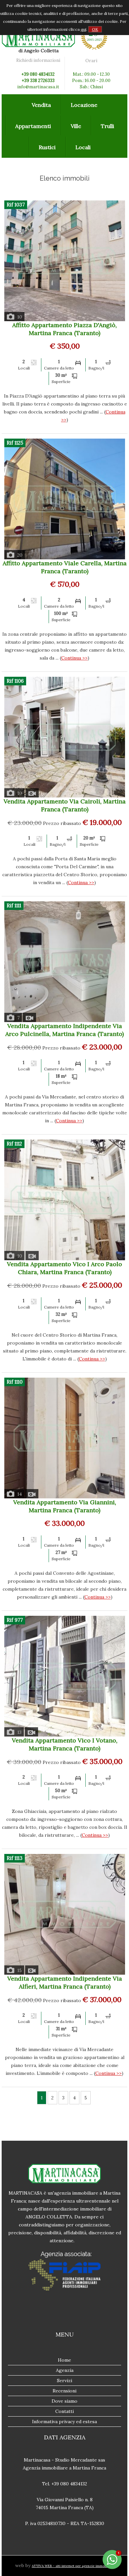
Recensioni (64, 2391)
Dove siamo (64, 2401)
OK (95, 29)
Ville (76, 126)
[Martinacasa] (38, 46)
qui (84, 29)
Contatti (64, 2411)
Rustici (47, 147)
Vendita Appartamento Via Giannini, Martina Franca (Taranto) (65, 1506)
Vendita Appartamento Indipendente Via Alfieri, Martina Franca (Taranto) (65, 1982)
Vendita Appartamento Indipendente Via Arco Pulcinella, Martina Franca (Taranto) (64, 1030)
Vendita (41, 105)
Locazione (84, 105)
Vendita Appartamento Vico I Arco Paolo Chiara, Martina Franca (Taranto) (64, 1268)
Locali (83, 147)
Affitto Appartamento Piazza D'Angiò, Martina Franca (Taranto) (64, 329)
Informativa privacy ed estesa (64, 2422)
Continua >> (74, 658)
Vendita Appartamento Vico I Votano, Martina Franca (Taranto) (65, 1744)
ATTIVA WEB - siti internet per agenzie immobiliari (73, 2566)
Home (64, 2360)
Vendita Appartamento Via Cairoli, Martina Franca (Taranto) (65, 805)
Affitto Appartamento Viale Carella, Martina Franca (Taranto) (65, 567)
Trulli (107, 126)
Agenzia (65, 2370)
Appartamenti (33, 126)
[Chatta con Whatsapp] (112, 2568)
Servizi (64, 2381)
